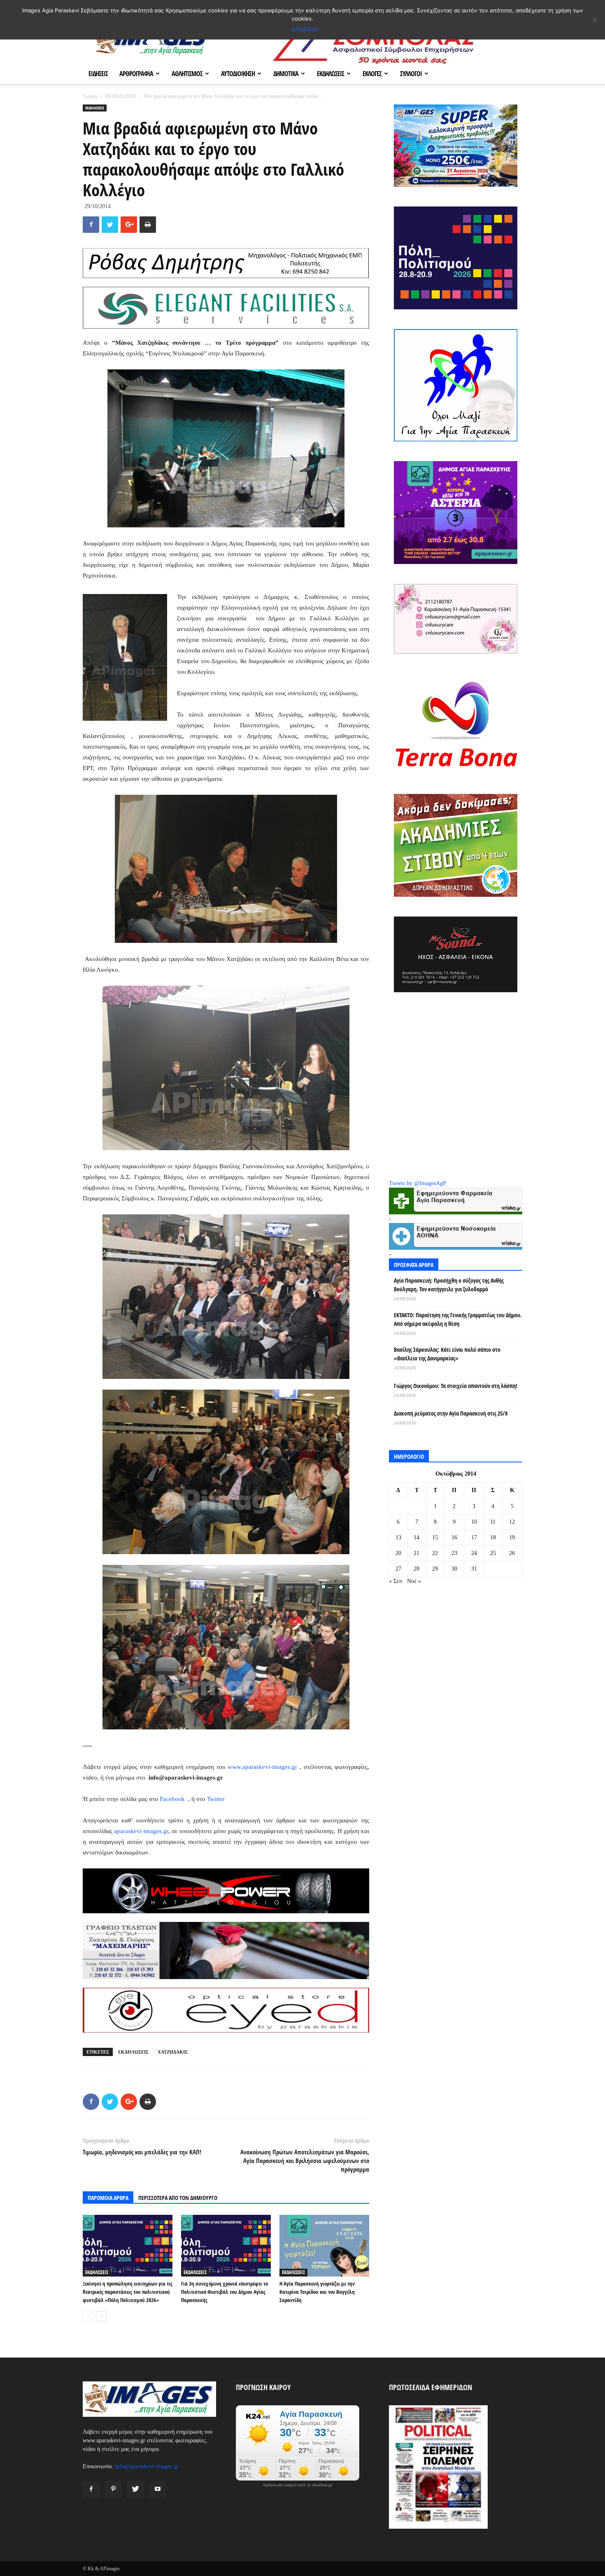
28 (417, 1569)
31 (474, 1569)
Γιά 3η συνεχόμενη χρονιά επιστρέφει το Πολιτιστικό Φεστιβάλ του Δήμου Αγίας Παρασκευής (225, 2292)
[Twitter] (135, 2490)
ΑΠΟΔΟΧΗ (305, 29)
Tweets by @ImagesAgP (418, 1183)
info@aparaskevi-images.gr (147, 2466)
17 (474, 1537)
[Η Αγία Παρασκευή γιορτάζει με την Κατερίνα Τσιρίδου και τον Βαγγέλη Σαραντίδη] (324, 2246)
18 (493, 1537)
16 (454, 1537)
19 (512, 1537)
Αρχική (90, 96)
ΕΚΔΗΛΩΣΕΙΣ (330, 74)
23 (454, 1553)
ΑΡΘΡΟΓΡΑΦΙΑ (136, 74)
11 (493, 1522)
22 (435, 1553)
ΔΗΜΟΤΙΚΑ (286, 74)
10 (474, 1522)
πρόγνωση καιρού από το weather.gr (298, 2485)
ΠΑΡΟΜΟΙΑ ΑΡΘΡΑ (108, 2198)
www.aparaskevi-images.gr (262, 1767)
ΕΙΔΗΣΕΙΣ (98, 74)
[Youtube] (158, 2490)
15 (435, 1537)
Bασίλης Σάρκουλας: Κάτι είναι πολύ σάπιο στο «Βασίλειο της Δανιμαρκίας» (447, 1354)
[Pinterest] (113, 2490)
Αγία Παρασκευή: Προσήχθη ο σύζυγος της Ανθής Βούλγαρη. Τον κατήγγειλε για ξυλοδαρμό (449, 1285)
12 (512, 1522)
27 (398, 1569)
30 (454, 1569)
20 (398, 1553)
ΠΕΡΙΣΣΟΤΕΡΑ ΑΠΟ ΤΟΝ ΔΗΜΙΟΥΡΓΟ (178, 2198)
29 (435, 1569)
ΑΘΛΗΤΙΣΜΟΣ (187, 74)
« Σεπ (396, 1581)
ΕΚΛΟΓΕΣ (372, 74)
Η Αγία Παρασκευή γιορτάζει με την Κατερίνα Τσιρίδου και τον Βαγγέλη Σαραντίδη (317, 2292)
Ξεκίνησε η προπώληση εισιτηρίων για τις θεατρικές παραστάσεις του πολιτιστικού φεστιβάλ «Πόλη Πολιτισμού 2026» (128, 2292)
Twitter (216, 1799)
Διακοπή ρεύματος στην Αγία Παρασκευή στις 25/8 (451, 1413)
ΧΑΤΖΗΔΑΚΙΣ (173, 2052)
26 (512, 1553)
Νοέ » (414, 1581)
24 (474, 1553)
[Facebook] (91, 2490)
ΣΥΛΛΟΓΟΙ (411, 74)
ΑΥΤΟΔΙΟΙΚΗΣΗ (238, 74)
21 (417, 1553)
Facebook (173, 1799)
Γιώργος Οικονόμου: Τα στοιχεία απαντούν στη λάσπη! (456, 1386)
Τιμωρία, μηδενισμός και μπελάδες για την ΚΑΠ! (142, 2152)
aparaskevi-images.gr (141, 1831)
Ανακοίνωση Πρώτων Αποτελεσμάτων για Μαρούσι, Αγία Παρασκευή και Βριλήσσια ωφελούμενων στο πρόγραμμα (305, 2161)
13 (398, 1537)
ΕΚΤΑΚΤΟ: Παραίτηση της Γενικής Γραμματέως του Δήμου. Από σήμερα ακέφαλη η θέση (458, 1319)
